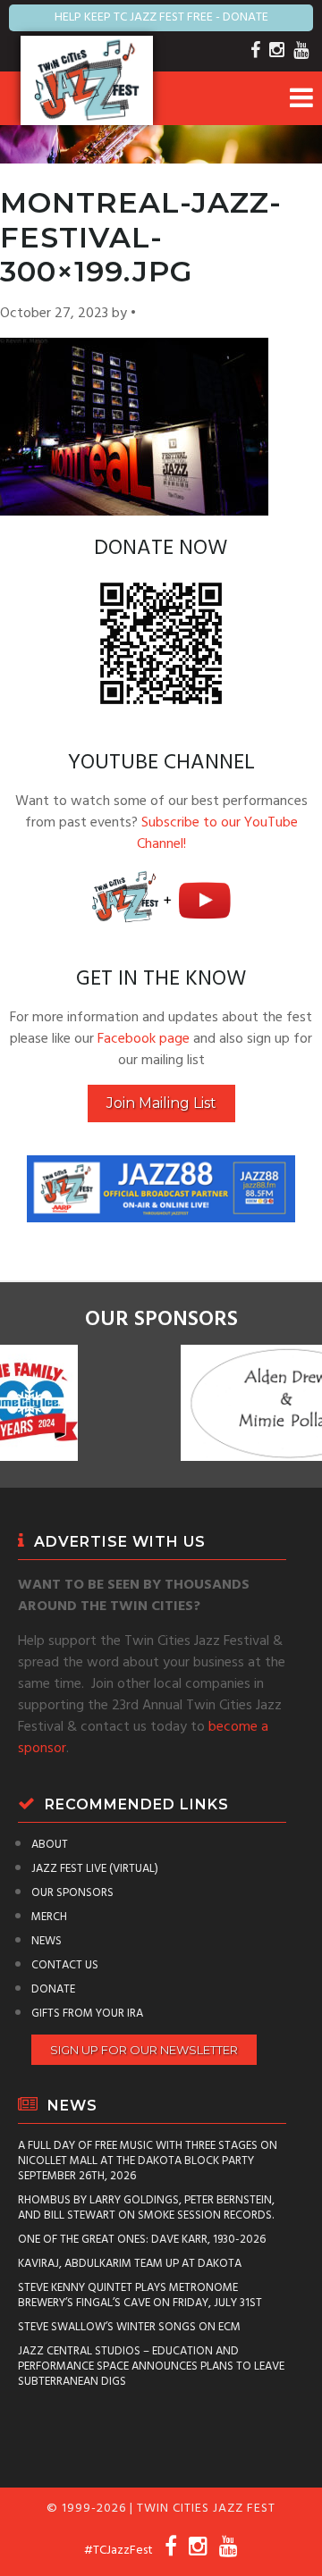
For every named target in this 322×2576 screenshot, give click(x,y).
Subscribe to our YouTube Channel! (217, 834)
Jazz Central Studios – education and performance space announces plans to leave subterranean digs (151, 2366)
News (47, 1941)
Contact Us (65, 1965)
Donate (53, 1989)
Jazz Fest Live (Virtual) (95, 1869)
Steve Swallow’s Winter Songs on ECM (129, 2327)
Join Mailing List (161, 1103)
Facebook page (144, 1039)
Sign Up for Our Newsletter (144, 2050)
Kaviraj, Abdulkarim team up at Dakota (130, 2264)
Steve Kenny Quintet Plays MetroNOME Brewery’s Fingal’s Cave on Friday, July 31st (140, 2295)
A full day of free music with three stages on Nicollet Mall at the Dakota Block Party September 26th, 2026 (148, 2161)
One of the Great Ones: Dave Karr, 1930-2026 (142, 2240)
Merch (49, 1917)
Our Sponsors (72, 1893)
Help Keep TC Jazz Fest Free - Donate (161, 17)
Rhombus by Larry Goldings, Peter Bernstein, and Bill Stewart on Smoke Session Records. (146, 2208)
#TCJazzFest (119, 2551)
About (50, 1845)
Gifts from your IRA (87, 2014)
